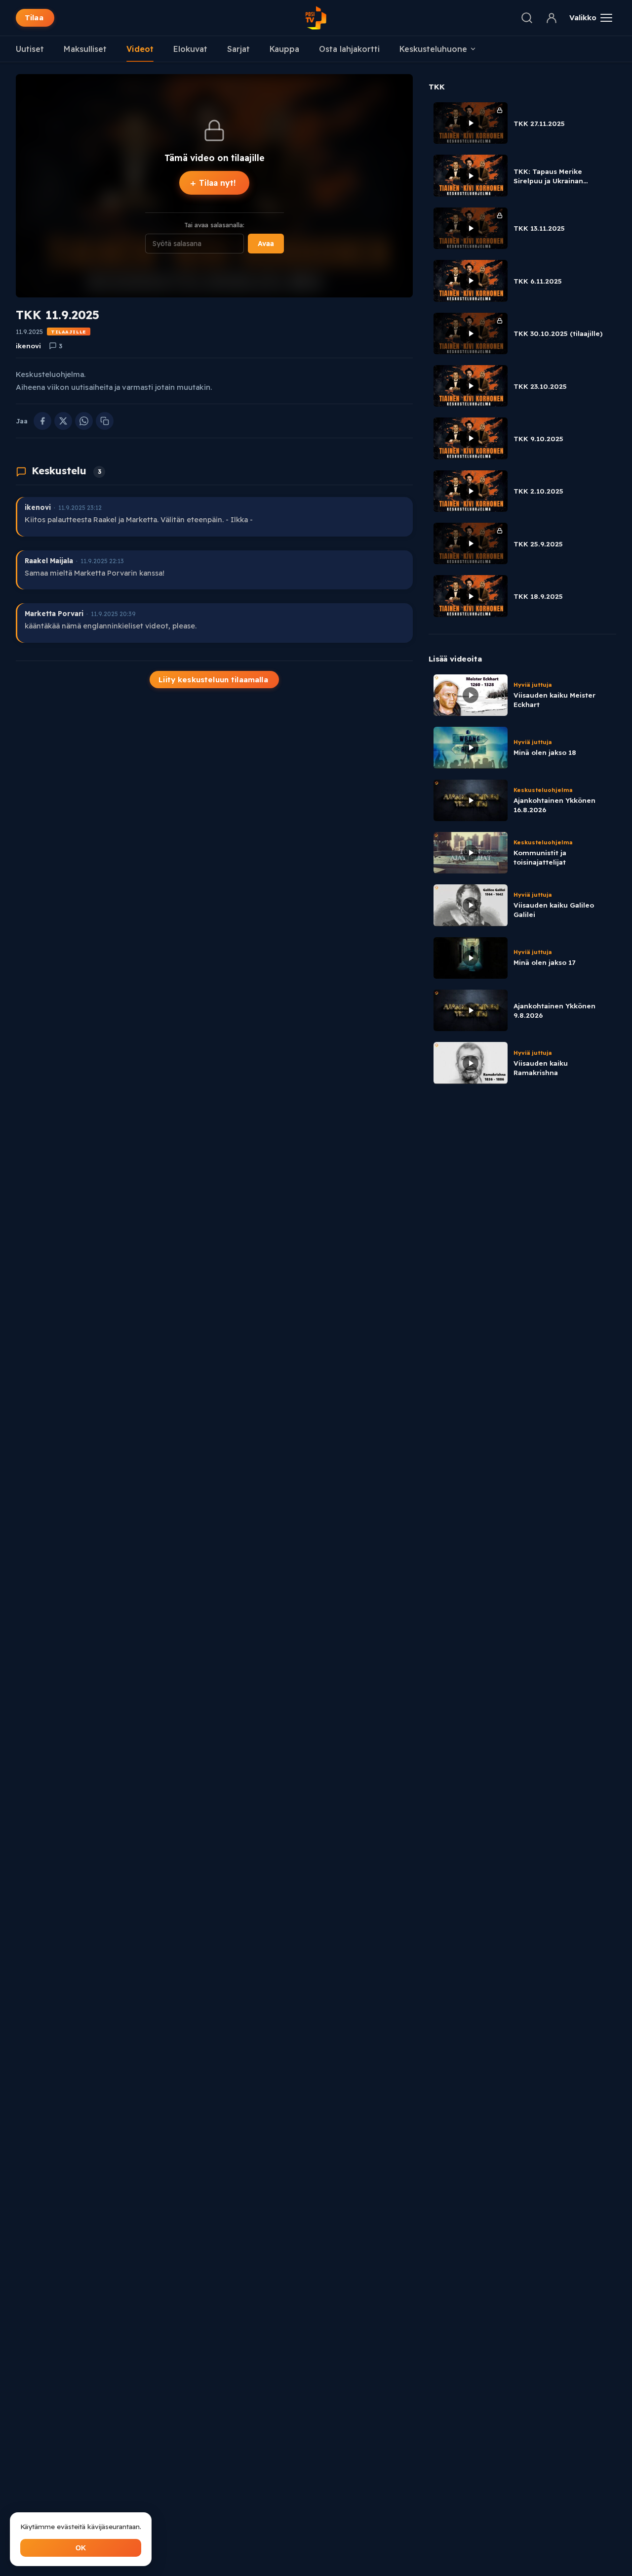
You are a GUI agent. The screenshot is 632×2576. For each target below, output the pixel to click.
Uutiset (30, 49)
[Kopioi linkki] (105, 421)
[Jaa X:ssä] (63, 421)
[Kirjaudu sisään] (552, 18)
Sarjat (238, 49)
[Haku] (527, 18)
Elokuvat (190, 49)
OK (81, 2548)
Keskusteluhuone (433, 49)
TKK (437, 87)
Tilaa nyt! (213, 183)
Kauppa (284, 49)
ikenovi (28, 346)
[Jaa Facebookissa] (42, 421)
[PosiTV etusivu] (316, 18)
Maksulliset (85, 49)
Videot (140, 49)
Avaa (266, 244)
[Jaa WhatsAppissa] (84, 421)
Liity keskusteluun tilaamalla (213, 680)
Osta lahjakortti (349, 49)
